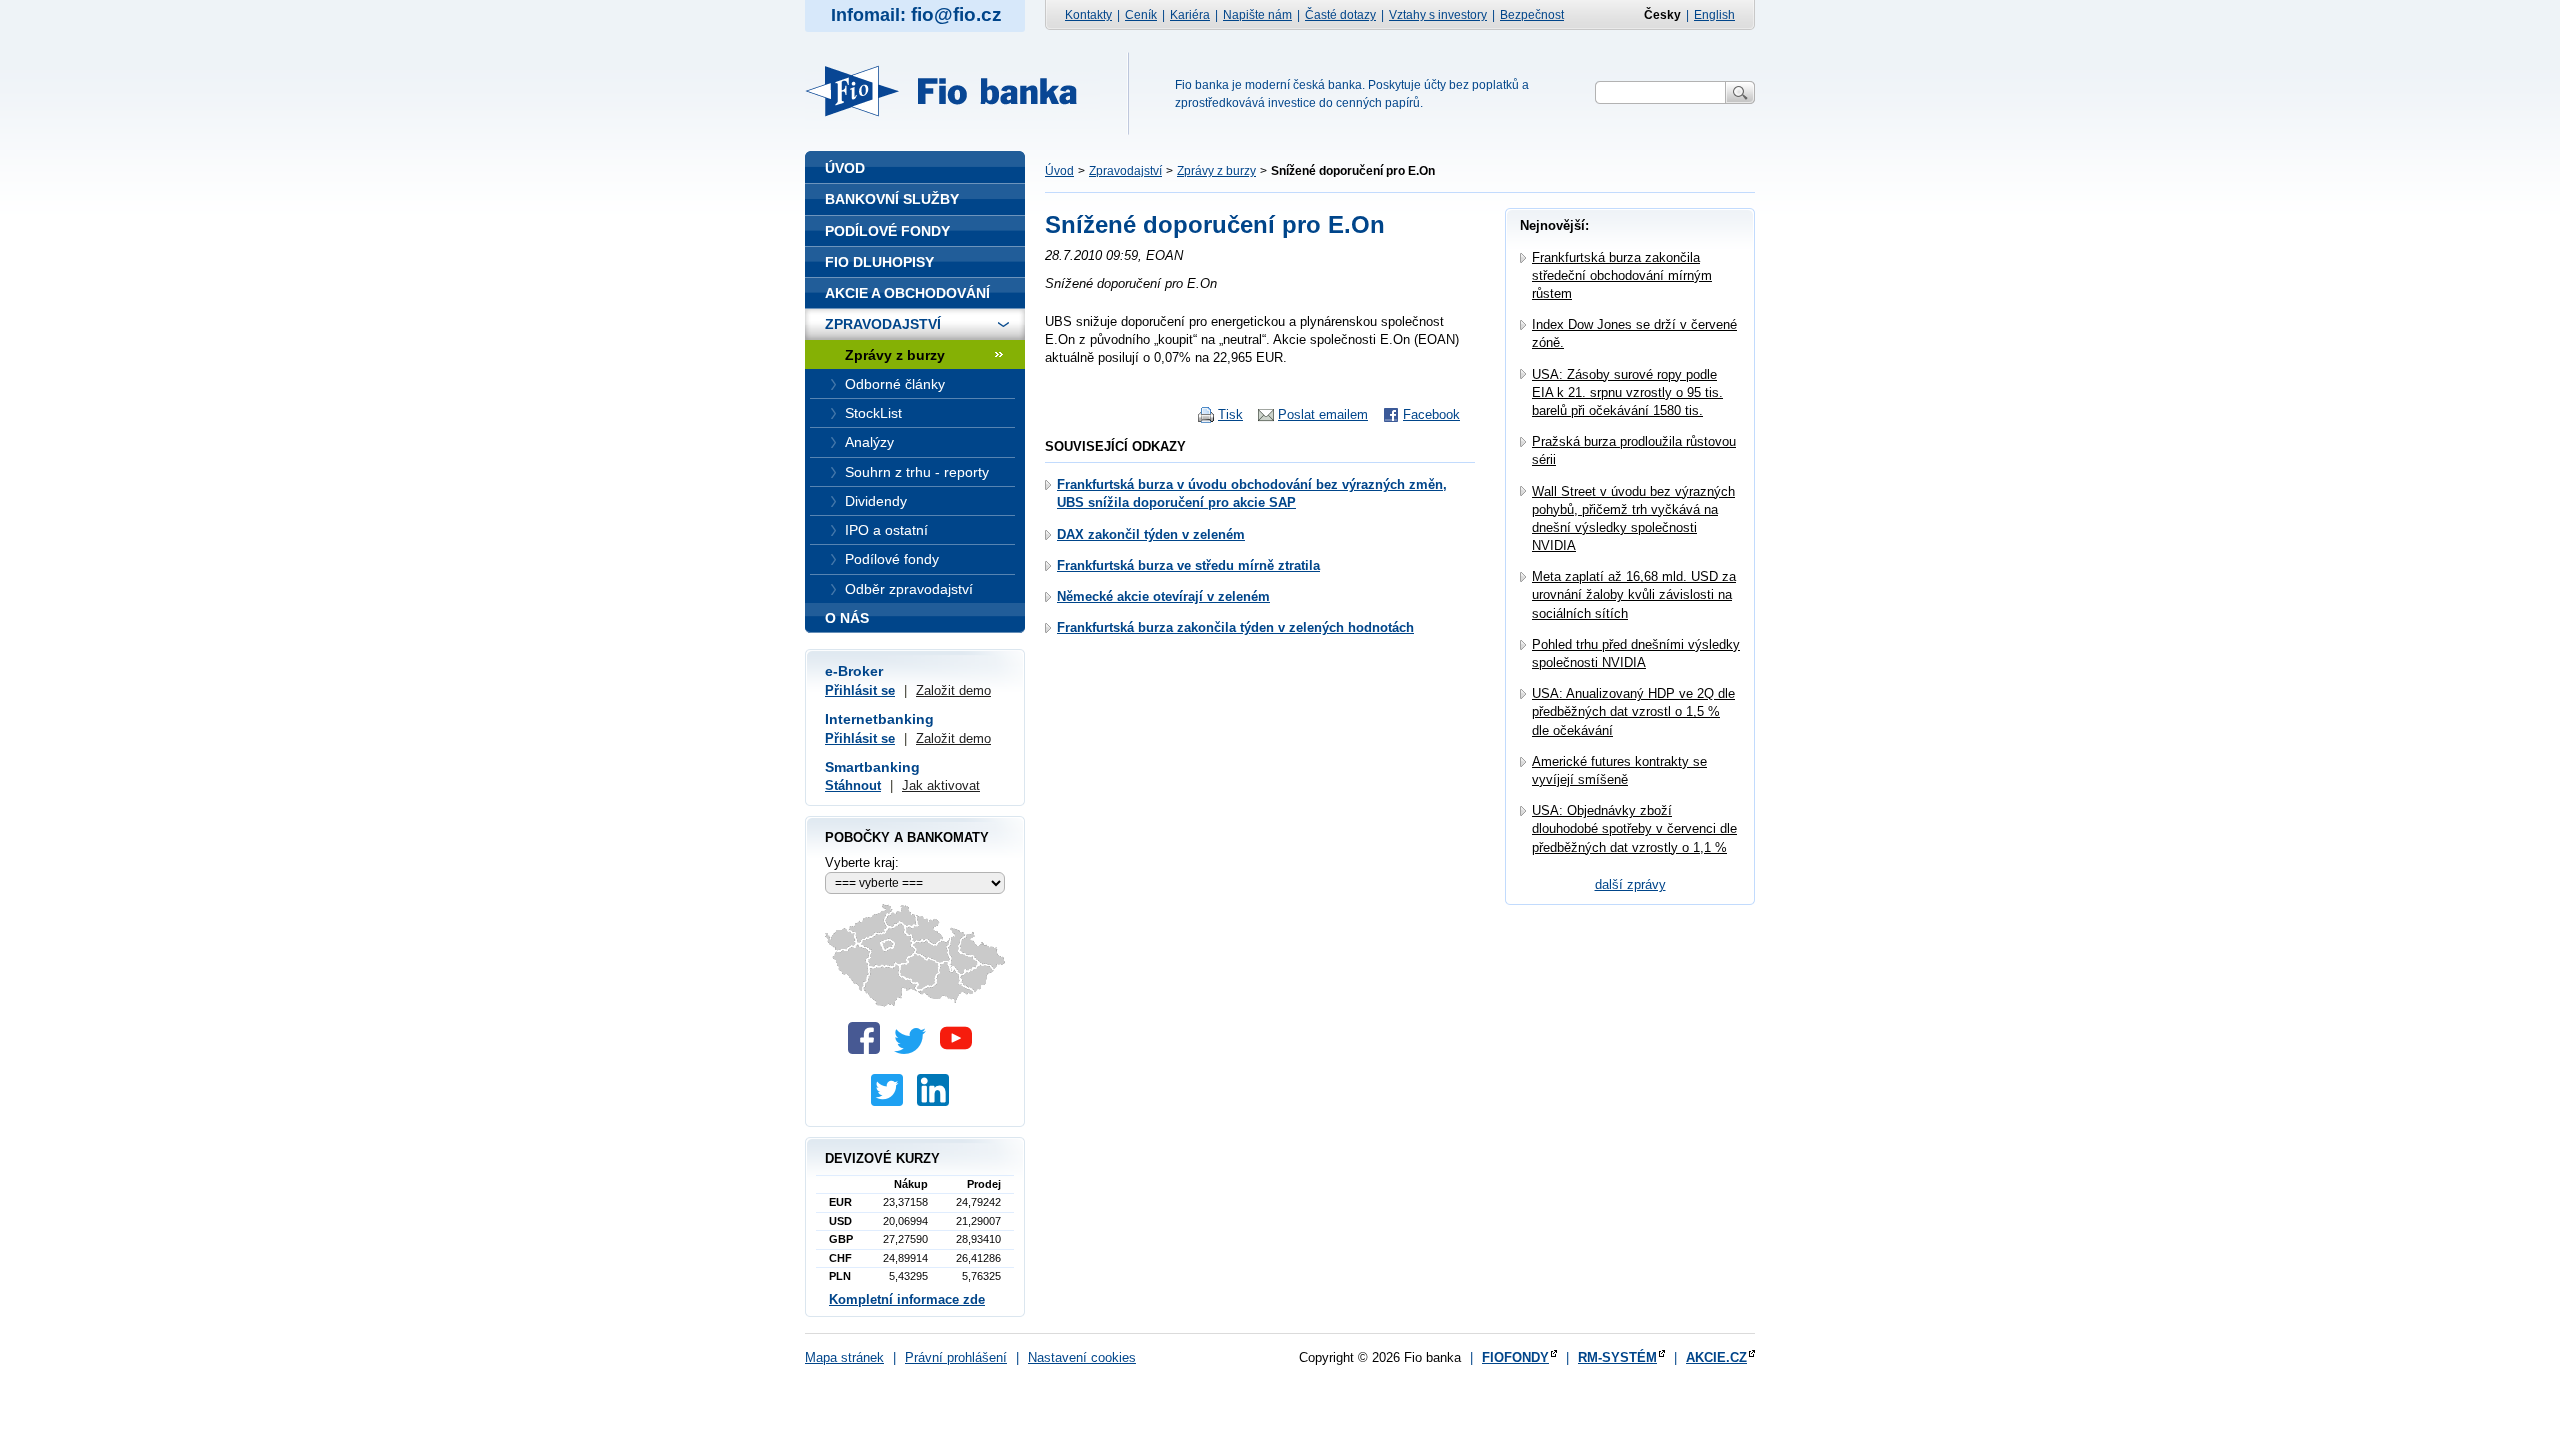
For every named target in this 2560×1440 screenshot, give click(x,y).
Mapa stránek (844, 1357)
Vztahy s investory (1438, 15)
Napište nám (1257, 15)
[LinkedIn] (938, 1101)
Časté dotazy (1340, 15)
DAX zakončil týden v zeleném (1151, 534)
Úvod (1059, 171)
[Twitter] (915, 1049)
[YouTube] (961, 1049)
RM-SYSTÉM (1617, 1357)
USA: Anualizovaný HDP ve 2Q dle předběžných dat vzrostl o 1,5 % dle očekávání (1633, 711)
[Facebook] (869, 1049)
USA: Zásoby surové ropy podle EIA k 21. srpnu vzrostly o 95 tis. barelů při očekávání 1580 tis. (1627, 392)
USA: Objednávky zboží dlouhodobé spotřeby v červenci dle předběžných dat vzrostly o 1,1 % (1634, 828)
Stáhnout (853, 785)
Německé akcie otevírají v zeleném (1163, 596)
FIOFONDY (1515, 1357)
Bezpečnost (1532, 15)
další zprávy (1630, 884)
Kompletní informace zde (907, 1299)
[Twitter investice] (892, 1101)
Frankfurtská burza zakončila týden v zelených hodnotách (1235, 627)
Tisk (1230, 414)
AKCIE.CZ (1716, 1357)
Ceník (1141, 15)
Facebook (1431, 414)
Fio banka (953, 91)
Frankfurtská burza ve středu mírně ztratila (1188, 565)
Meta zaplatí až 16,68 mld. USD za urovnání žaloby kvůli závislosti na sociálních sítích (1634, 594)
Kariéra (1190, 15)
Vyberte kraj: (862, 862)
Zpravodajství (1125, 171)
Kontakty (1088, 15)
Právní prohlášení (956, 1357)
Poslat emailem (1323, 414)
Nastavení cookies (1082, 1357)
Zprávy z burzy (1216, 171)
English (1714, 15)
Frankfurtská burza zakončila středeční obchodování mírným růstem (1622, 275)
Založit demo (953, 690)
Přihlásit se (860, 690)
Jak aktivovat (941, 785)
